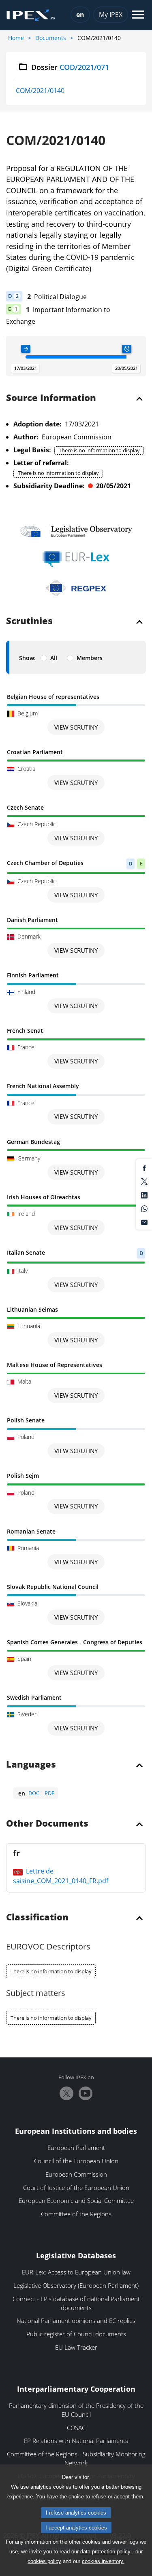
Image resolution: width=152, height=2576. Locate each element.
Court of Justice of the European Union (76, 2188)
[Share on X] (144, 1181)
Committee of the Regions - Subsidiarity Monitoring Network (76, 2458)
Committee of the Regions (76, 2214)
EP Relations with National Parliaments (76, 2441)
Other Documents (47, 1824)
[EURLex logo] (76, 559)
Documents (51, 38)
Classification (37, 1918)
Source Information (51, 398)
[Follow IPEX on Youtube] (86, 2093)
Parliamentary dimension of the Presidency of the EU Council (76, 2410)
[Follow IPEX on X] (66, 2093)
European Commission (76, 2174)
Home (16, 38)
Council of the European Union (76, 2161)
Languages (31, 1765)
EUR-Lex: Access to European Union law (76, 2272)
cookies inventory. (103, 2561)
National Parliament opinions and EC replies (76, 2321)
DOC (34, 1793)
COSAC (76, 2428)
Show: (27, 658)
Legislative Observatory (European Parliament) (76, 2285)
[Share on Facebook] (144, 1167)
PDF (49, 1793)
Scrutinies (29, 621)
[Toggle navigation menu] (138, 15)
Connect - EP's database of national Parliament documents (76, 2303)
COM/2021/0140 (40, 91)
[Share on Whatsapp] (144, 1208)
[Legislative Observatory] (76, 531)
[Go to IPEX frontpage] (31, 15)
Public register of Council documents (76, 2334)
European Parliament (76, 2148)
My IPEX (111, 15)
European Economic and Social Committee (76, 2200)
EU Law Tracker (76, 2347)
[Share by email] (144, 1222)
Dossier (70, 67)
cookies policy (44, 2561)
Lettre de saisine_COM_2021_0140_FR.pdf (61, 1876)
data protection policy (105, 2552)
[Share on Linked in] (144, 1194)
